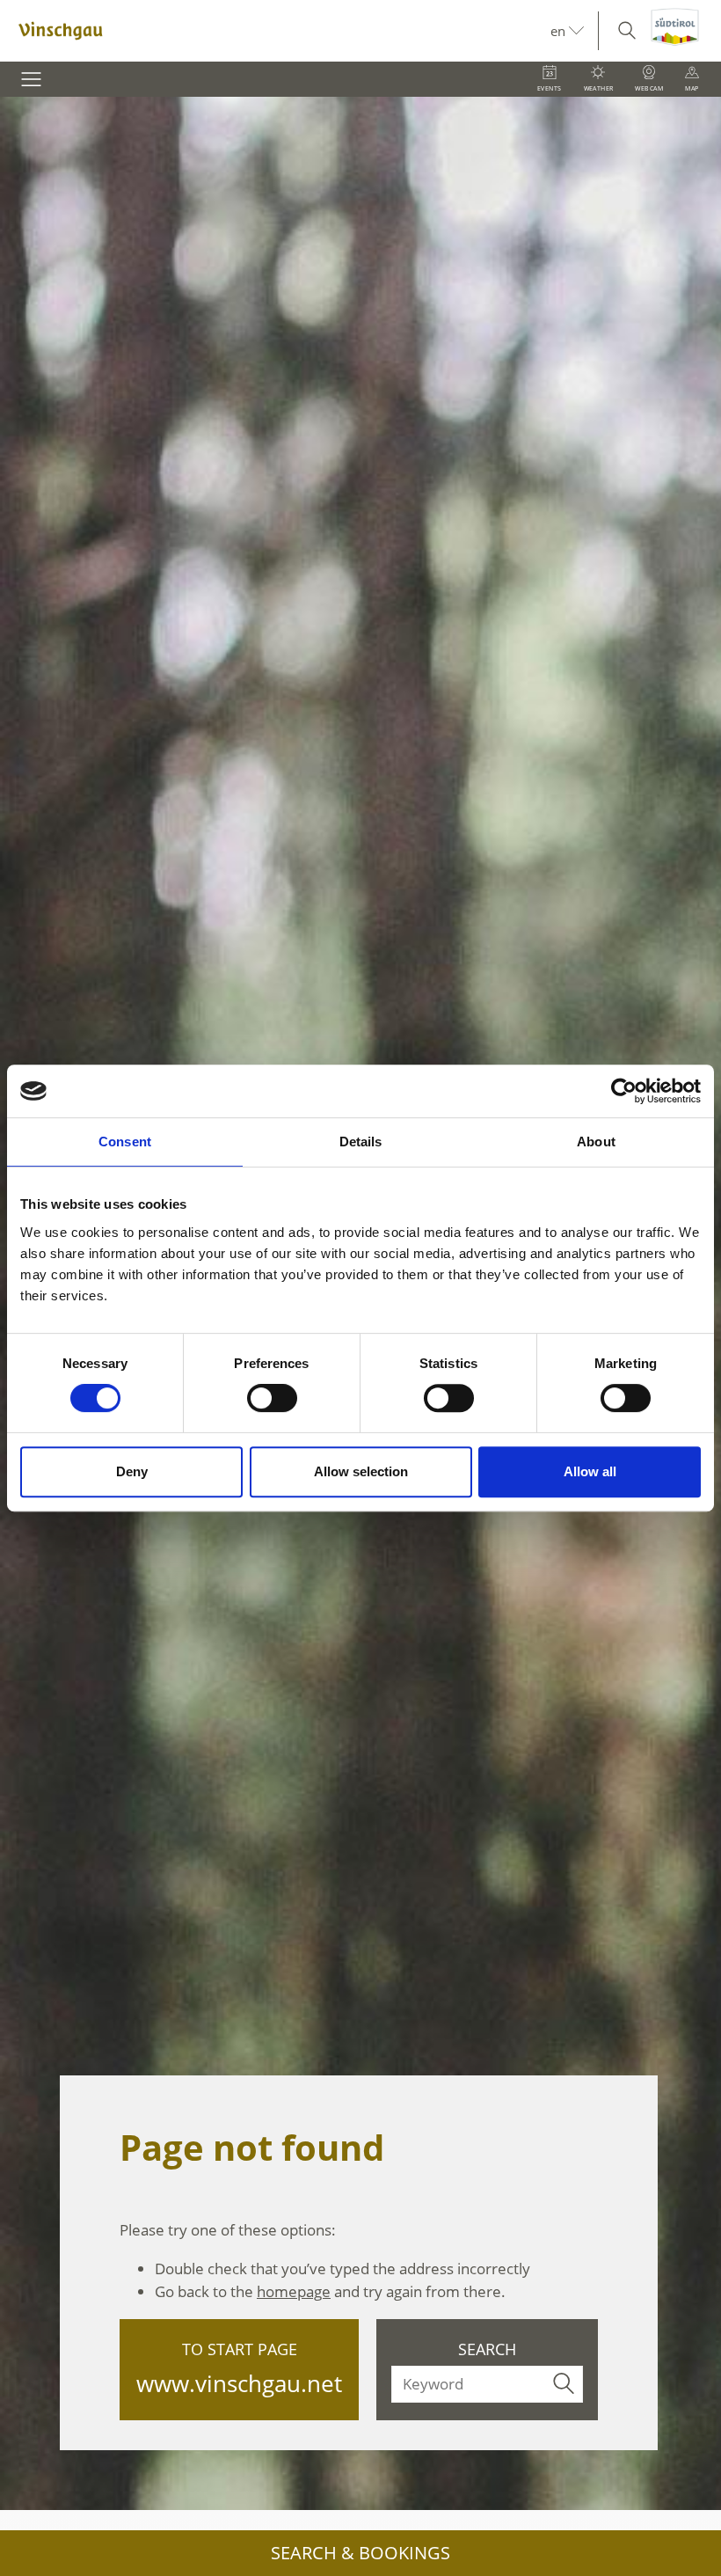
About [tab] (596, 1142)
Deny (132, 1471)
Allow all (590, 1471)
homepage (294, 2291)
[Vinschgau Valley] (275, 31)
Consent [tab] (125, 1142)
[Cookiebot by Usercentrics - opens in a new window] (624, 1091)
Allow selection (361, 1471)
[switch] (272, 1398)
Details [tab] (361, 1142)
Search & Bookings (360, 2553)
